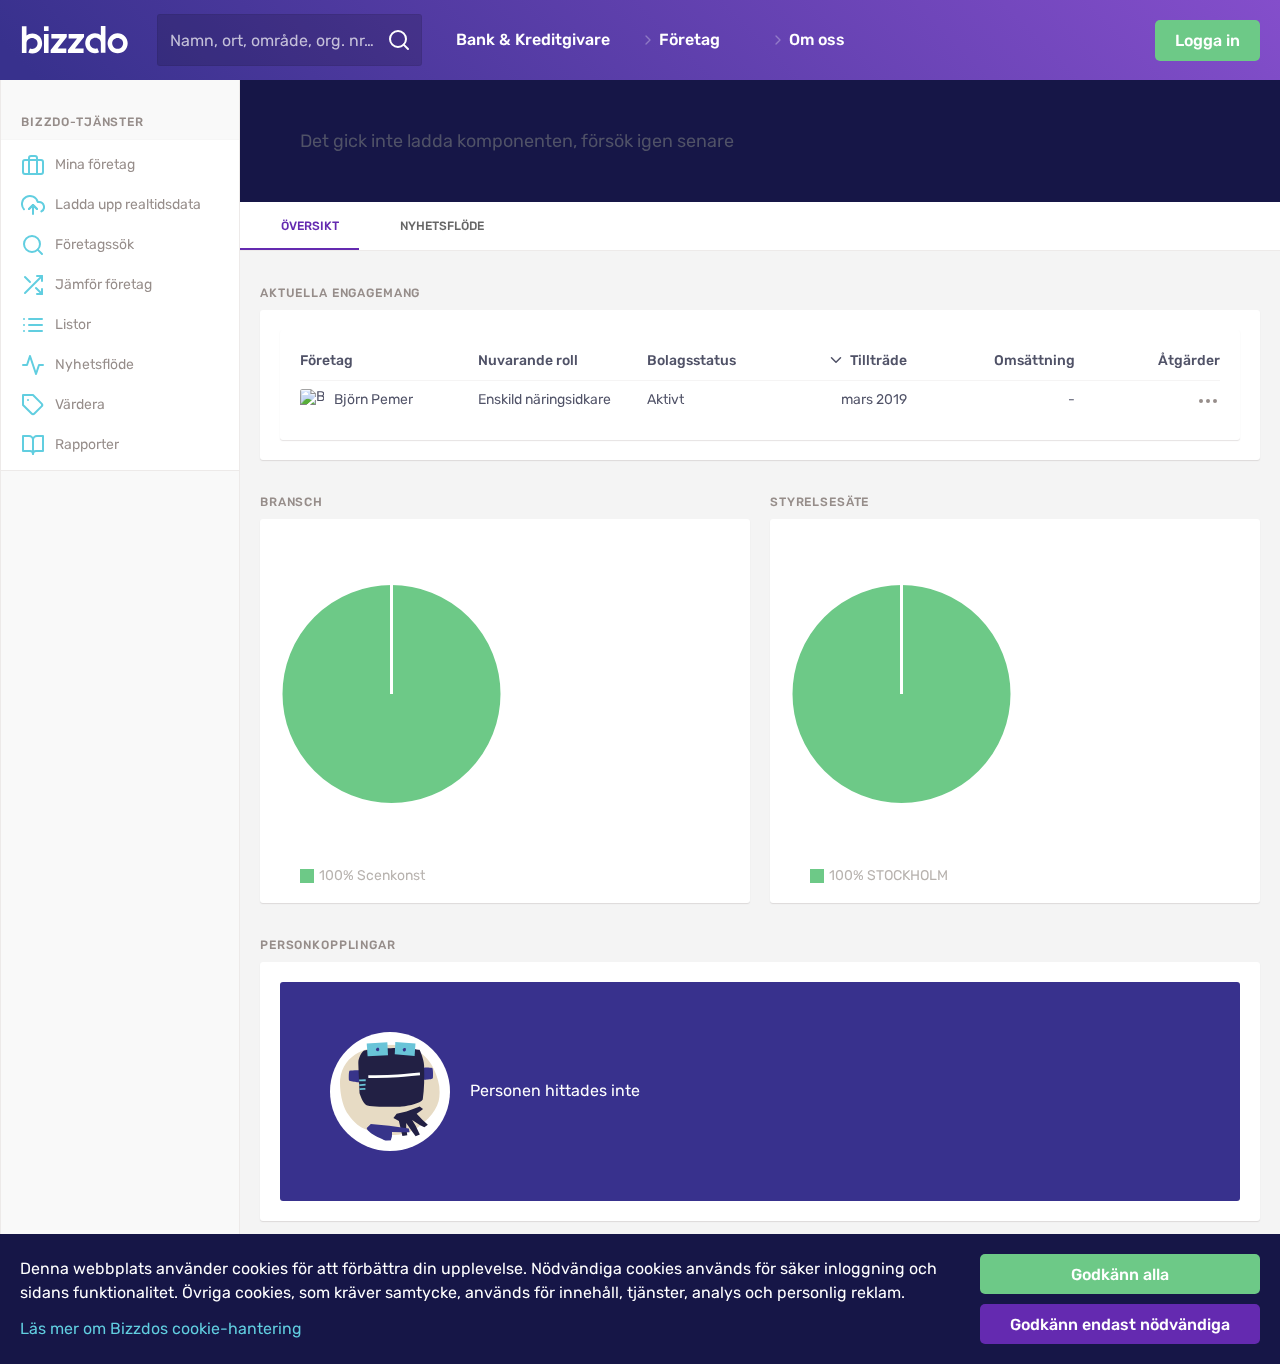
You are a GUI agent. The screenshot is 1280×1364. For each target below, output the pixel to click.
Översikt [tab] (310, 226)
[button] (362, 876)
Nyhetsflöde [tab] (442, 226)
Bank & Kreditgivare (533, 40)
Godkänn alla (1120, 1274)
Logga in (1207, 40)
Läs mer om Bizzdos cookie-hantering (161, 1328)
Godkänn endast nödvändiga (1120, 1324)
